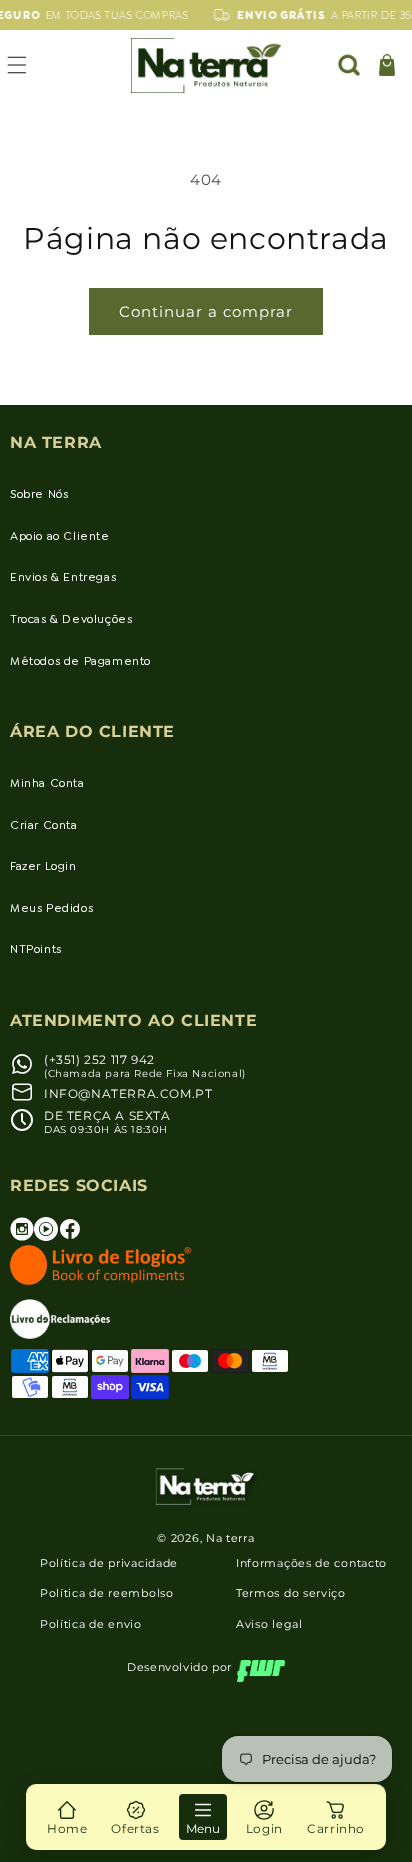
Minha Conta (47, 783)
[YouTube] (46, 1236)
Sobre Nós (39, 494)
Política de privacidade (109, 1563)
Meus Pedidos (51, 908)
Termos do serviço (291, 1593)
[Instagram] (22, 1236)
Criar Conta (44, 825)
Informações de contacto (311, 1563)
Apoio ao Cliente (60, 536)
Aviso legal (269, 1624)
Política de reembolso (107, 1593)
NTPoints (36, 949)
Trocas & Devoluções (71, 619)
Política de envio (91, 1624)
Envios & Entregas (63, 577)
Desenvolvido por (179, 1667)
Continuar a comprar (206, 311)
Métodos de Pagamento (80, 661)
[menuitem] (67, 1817)
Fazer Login (43, 866)
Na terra (230, 1538)
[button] (349, 65)
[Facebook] (70, 1236)
